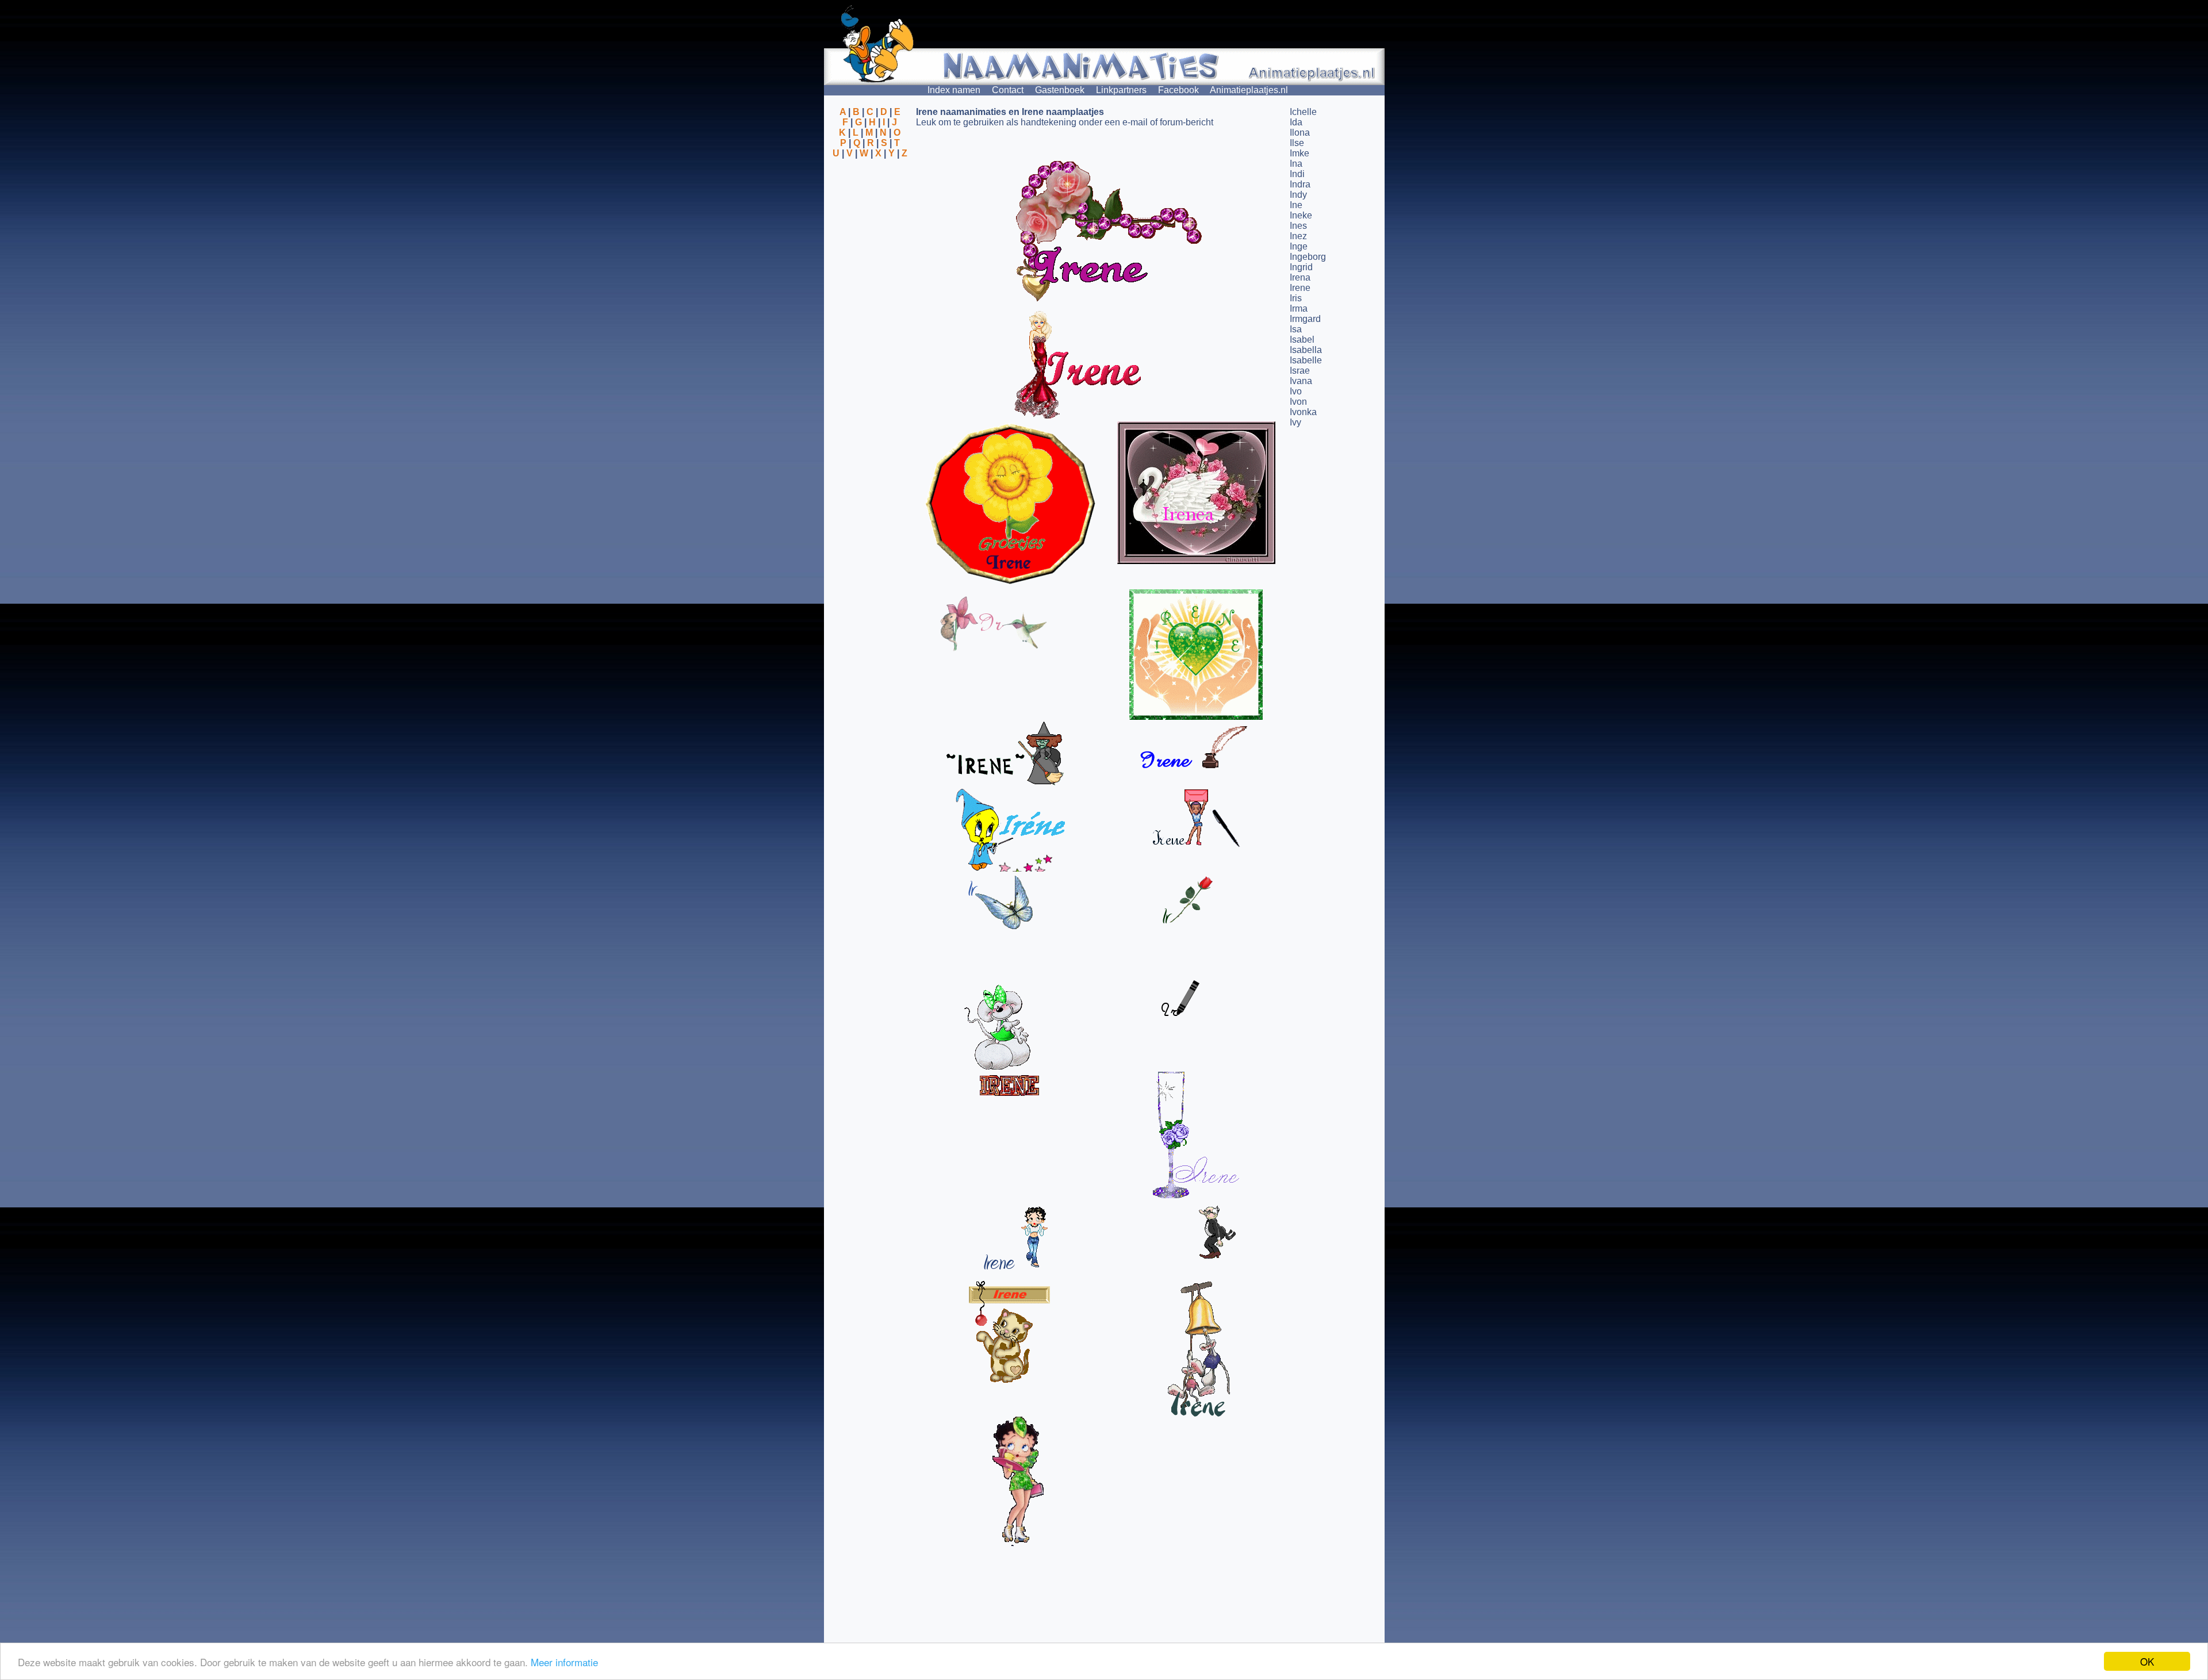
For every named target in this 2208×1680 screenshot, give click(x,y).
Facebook (1178, 90)
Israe (1300, 371)
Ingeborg (1308, 257)
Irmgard (1305, 319)
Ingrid (1301, 267)
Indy (1298, 195)
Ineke (1301, 215)
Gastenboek (1060, 90)
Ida (1296, 122)
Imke (1299, 153)
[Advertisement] (870, 214)
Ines (1298, 226)
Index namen (954, 90)
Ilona (1300, 133)
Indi (1297, 174)
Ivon (1298, 402)
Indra (1300, 184)
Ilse (1297, 143)
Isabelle (1306, 360)
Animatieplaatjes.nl (1249, 90)
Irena (1300, 277)
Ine (1296, 205)
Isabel (1302, 340)
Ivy (1295, 422)
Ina (1296, 164)
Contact (1008, 90)
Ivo (1296, 391)
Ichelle (1303, 112)
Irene (1300, 288)
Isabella (1306, 350)
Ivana (1301, 381)
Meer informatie (564, 1662)
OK (2147, 1661)
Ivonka (1303, 412)
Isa (1296, 329)
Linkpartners (1121, 90)
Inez (1298, 236)
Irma (1299, 308)
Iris (1296, 298)
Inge (1299, 246)
